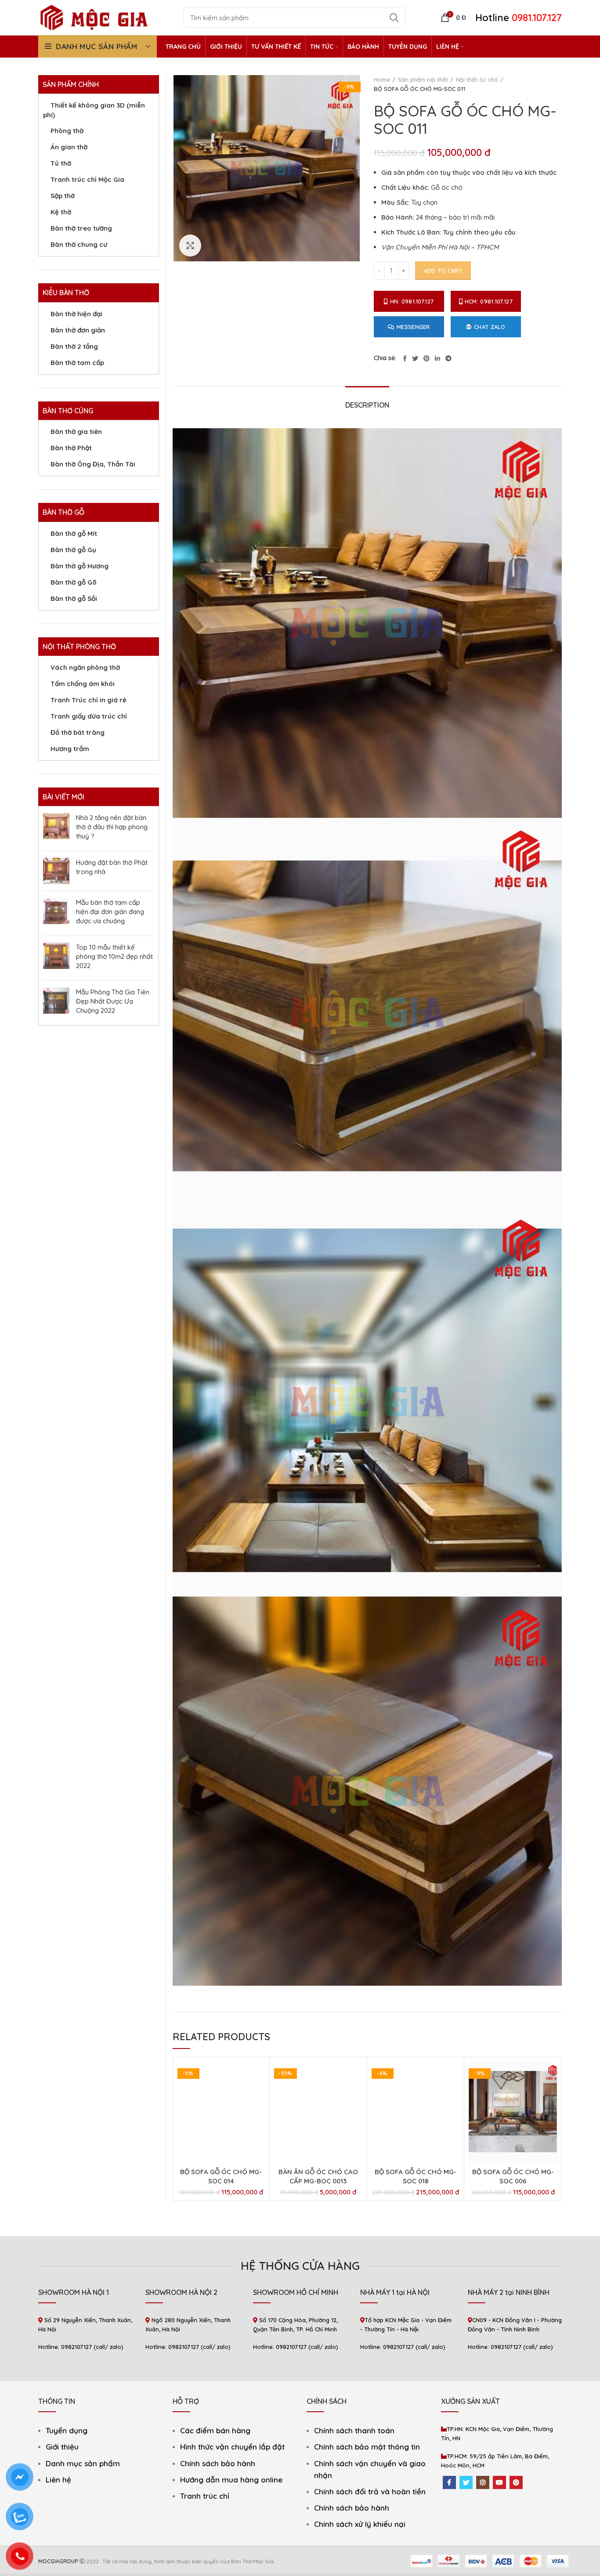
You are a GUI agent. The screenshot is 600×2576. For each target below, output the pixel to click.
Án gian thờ (69, 147)
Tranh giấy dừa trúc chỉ (89, 716)
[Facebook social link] (405, 358)
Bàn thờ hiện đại (76, 314)
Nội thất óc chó (477, 79)
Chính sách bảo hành (218, 2463)
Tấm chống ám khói (83, 684)
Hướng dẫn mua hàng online (231, 2480)
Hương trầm (70, 749)
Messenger (413, 327)
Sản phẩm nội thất (423, 79)
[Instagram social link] (483, 2482)
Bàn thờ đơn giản (78, 330)
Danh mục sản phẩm (83, 2463)
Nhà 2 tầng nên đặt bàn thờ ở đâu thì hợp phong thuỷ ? (112, 827)
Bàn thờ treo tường (81, 228)
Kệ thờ (61, 212)
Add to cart (443, 271)
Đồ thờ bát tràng (78, 732)
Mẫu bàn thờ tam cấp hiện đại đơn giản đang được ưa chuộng (110, 912)
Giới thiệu (62, 2447)
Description (367, 405)
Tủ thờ (61, 163)
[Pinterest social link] (427, 358)
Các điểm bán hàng (215, 2430)
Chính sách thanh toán (354, 2430)
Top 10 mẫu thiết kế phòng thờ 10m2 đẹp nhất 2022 (114, 956)
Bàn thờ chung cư (79, 244)
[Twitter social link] (415, 358)
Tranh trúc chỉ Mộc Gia (87, 179)
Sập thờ (63, 196)
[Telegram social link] (448, 358)
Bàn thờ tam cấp (77, 363)
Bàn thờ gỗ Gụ (73, 550)
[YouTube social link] (499, 2482)
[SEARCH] (394, 18)
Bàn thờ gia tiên (76, 432)
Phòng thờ (67, 131)
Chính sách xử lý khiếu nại (360, 2524)
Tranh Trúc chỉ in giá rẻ (89, 700)
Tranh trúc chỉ (205, 2496)
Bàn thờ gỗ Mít (74, 533)
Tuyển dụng (67, 2430)
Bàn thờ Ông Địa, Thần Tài (93, 464)
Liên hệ (58, 2480)
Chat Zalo (490, 327)
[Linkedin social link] (437, 358)
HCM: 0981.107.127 (489, 301)
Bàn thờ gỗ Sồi (74, 598)
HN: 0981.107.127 (412, 301)
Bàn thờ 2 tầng (74, 346)
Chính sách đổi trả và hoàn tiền (370, 2491)
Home (382, 79)
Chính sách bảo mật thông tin (367, 2447)
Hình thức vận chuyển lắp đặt (232, 2447)
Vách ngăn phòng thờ (85, 667)
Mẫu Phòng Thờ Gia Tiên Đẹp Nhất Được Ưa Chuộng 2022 (113, 1001)
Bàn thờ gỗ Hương (80, 566)
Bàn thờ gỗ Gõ (74, 582)
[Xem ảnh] (190, 246)
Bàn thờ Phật (71, 448)
